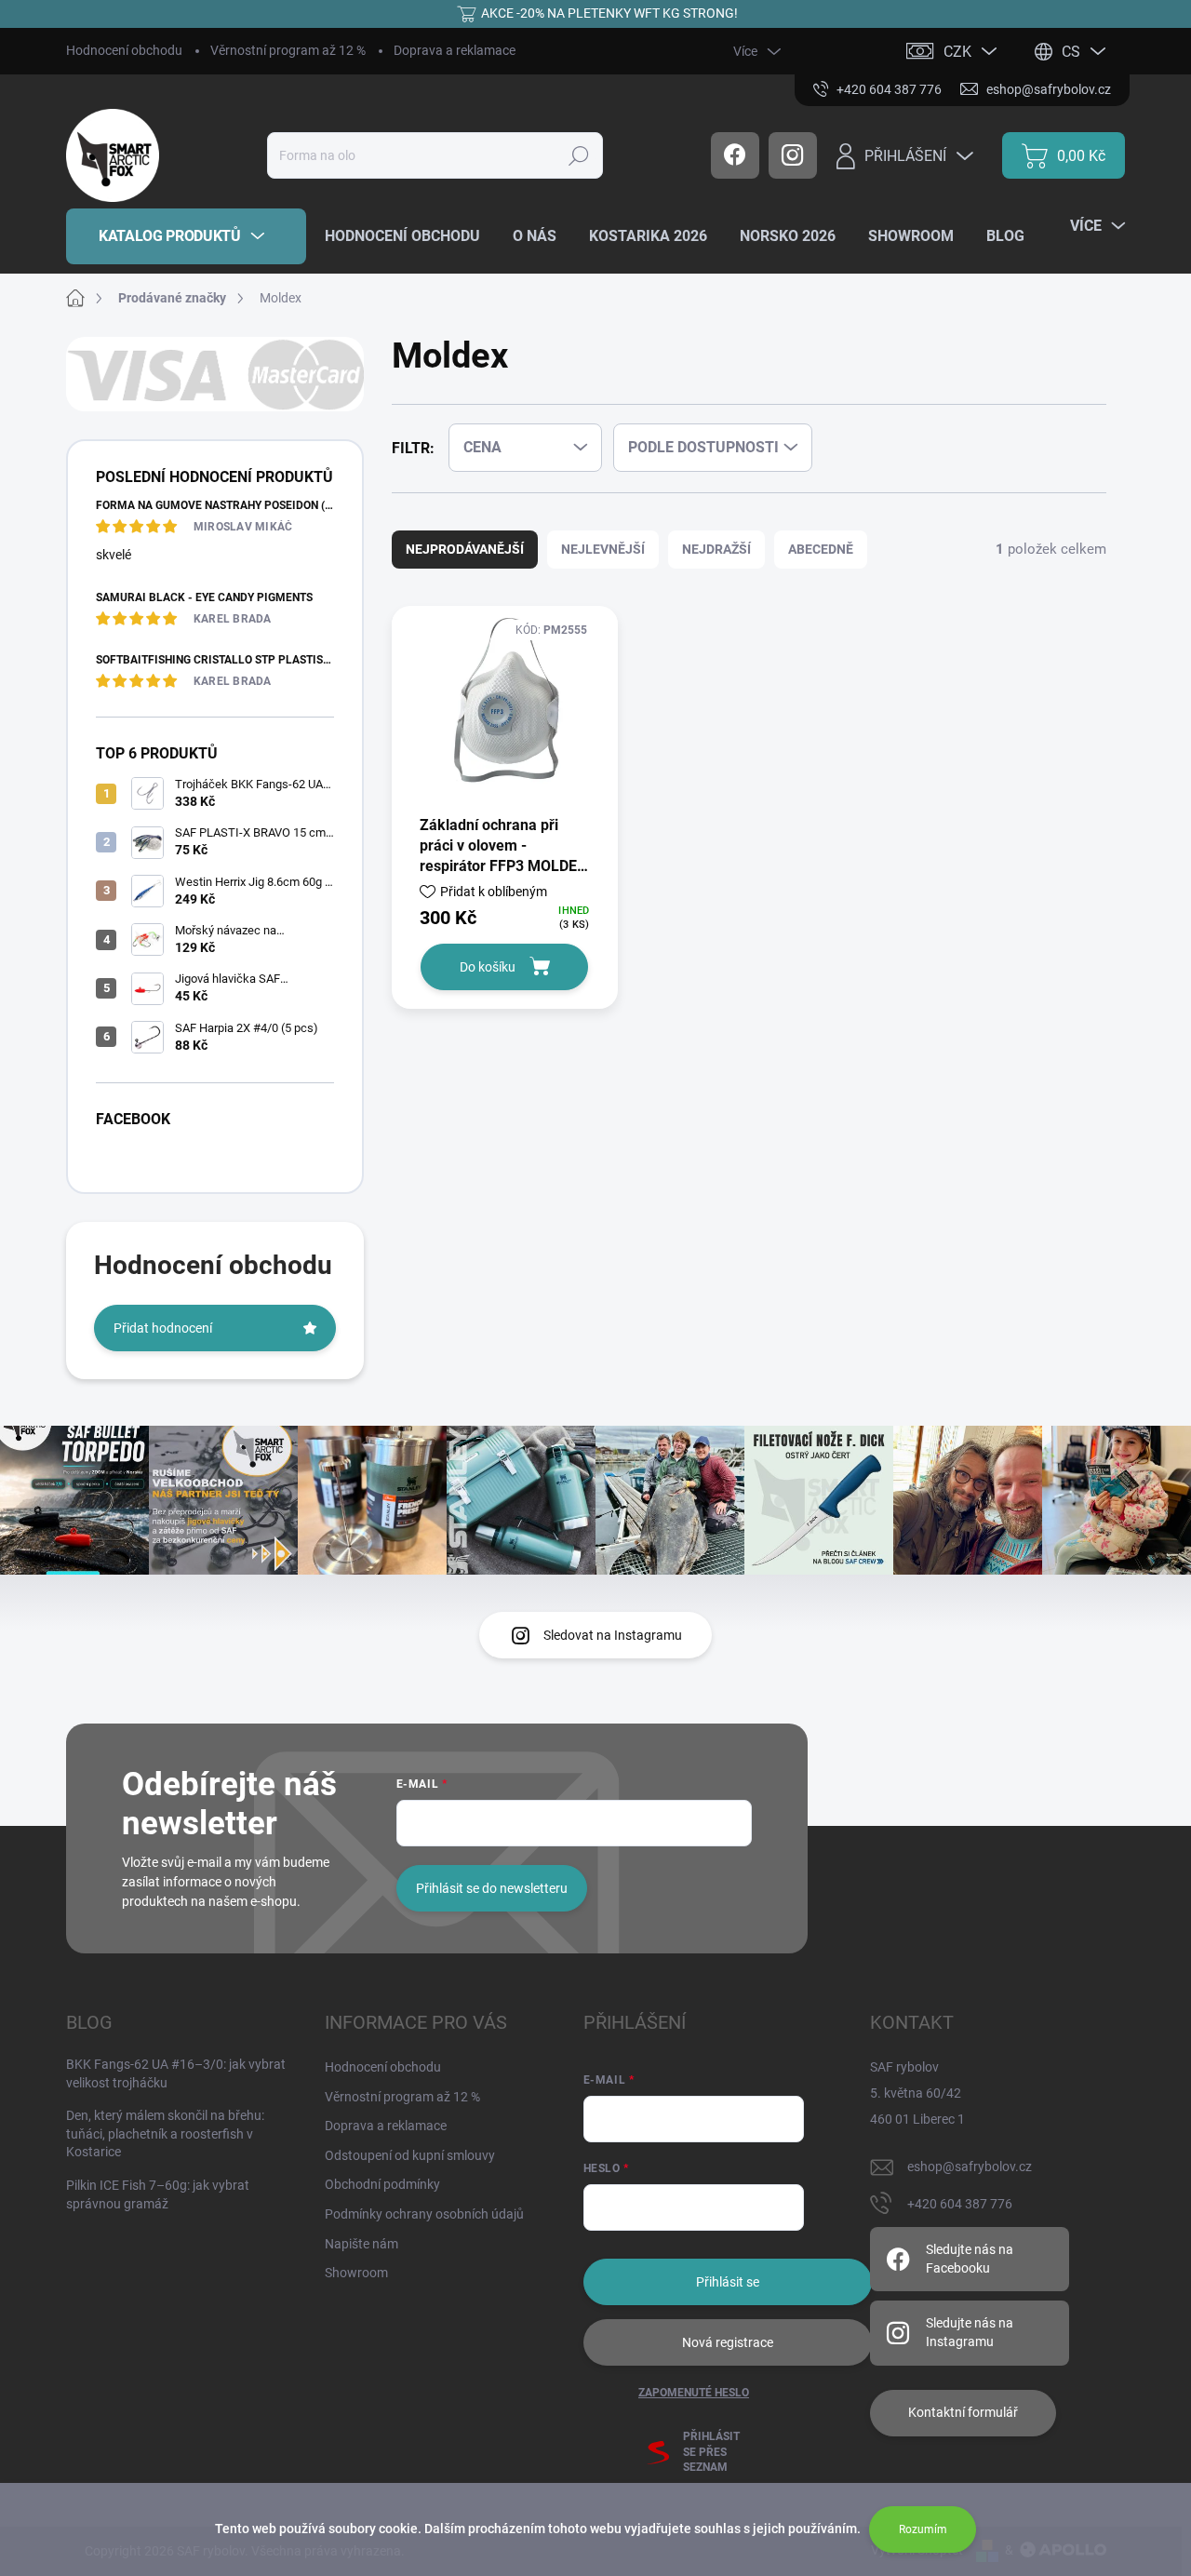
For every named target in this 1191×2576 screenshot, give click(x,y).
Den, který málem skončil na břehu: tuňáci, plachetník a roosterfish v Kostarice (165, 2133)
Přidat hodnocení (163, 1328)
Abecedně (821, 549)
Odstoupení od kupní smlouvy (410, 2155)
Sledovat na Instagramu (613, 1635)
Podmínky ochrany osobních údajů (424, 2214)
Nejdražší (716, 549)
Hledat (579, 155)
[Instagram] (793, 155)
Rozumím (923, 2529)
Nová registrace (728, 2342)
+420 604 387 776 (960, 2204)
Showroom (356, 2273)
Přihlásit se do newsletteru (492, 1888)
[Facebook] (735, 155)
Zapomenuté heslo (694, 2393)
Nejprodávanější (465, 549)
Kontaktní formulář (963, 2412)
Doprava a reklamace (455, 50)
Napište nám (361, 2244)
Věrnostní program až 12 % (288, 50)
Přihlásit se (728, 2282)
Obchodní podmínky (382, 2184)
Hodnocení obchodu (124, 50)
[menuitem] (186, 236)
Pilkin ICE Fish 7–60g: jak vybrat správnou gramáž (158, 2194)
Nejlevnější (603, 549)
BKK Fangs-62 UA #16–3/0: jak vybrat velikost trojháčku (176, 2073)
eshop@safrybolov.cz (970, 2167)
